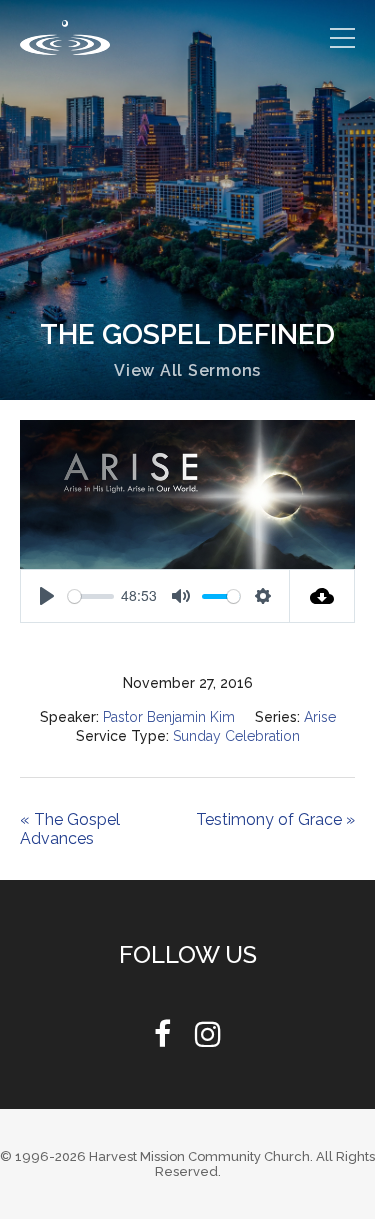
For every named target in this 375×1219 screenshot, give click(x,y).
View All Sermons (187, 370)
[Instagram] (208, 1039)
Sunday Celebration (236, 736)
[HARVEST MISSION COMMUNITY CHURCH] (65, 37)
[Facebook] (162, 1039)
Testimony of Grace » (273, 819)
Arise (322, 717)
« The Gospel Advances (71, 829)
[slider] (91, 596)
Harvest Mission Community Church (199, 1156)
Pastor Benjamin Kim (168, 717)
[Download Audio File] (322, 596)
